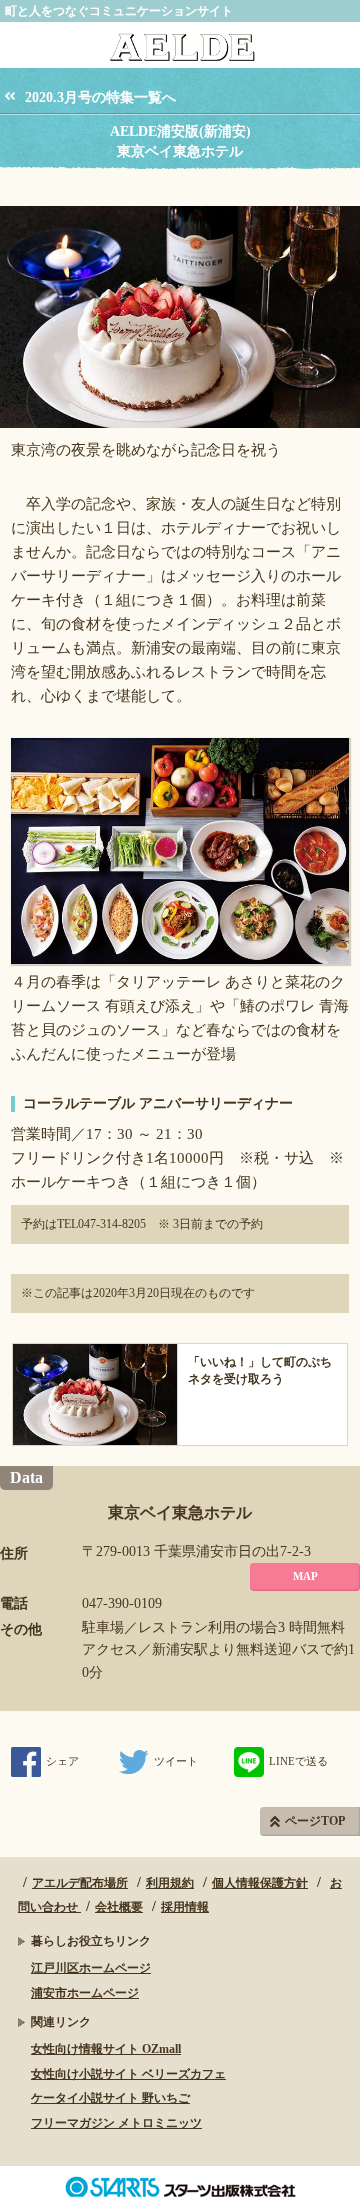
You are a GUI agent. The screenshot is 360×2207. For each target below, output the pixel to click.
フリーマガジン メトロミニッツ (116, 2123)
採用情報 (185, 1907)
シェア (62, 1761)
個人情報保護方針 (260, 1883)
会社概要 (119, 1907)
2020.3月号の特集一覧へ (100, 97)
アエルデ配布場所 (80, 1883)
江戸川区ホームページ (91, 1968)
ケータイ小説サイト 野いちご (110, 2098)
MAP (305, 1576)
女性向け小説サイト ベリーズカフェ (128, 2074)
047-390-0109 (122, 1603)
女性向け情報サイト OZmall (106, 2049)
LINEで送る (298, 1761)
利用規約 (170, 1883)
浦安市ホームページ (85, 1993)
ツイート (176, 1761)
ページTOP (315, 1821)
